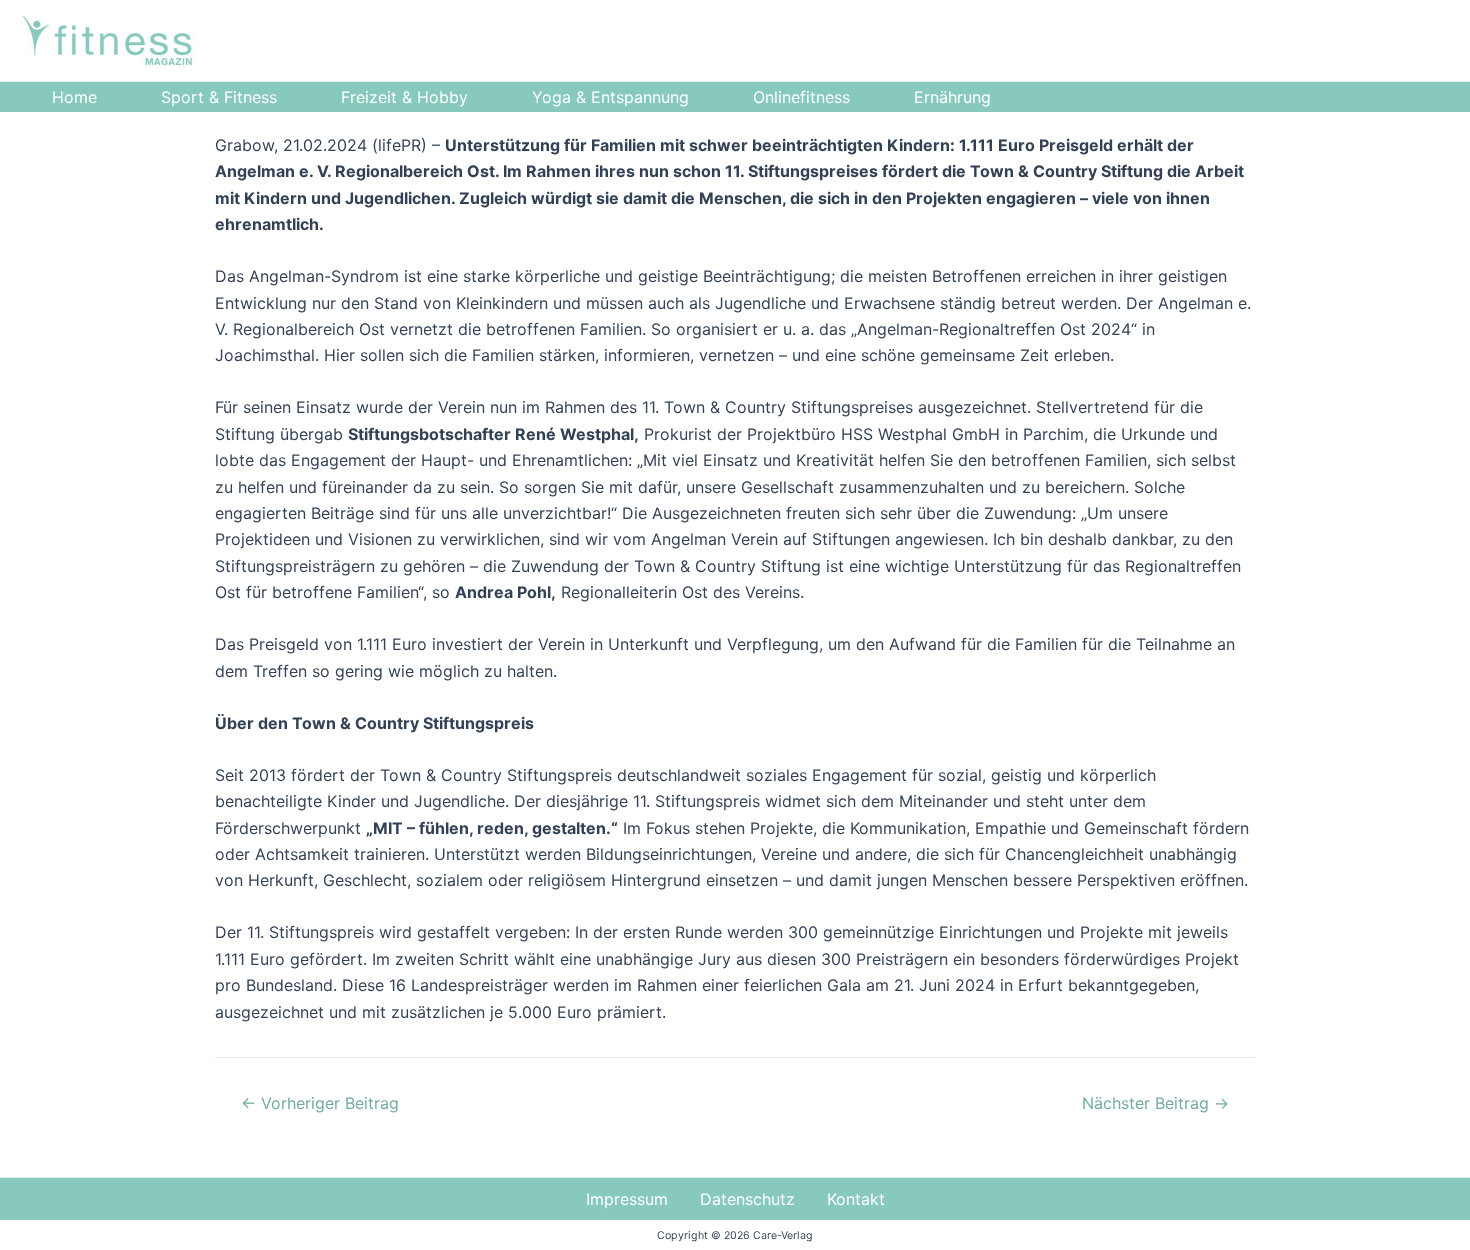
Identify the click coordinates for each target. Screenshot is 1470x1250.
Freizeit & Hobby (404, 97)
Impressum (627, 1199)
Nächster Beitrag (1155, 1103)
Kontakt (856, 1199)
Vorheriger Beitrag (320, 1103)
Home (74, 97)
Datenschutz (747, 1199)
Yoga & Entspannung (610, 97)
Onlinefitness (801, 97)
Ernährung (952, 97)
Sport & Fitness (219, 97)
